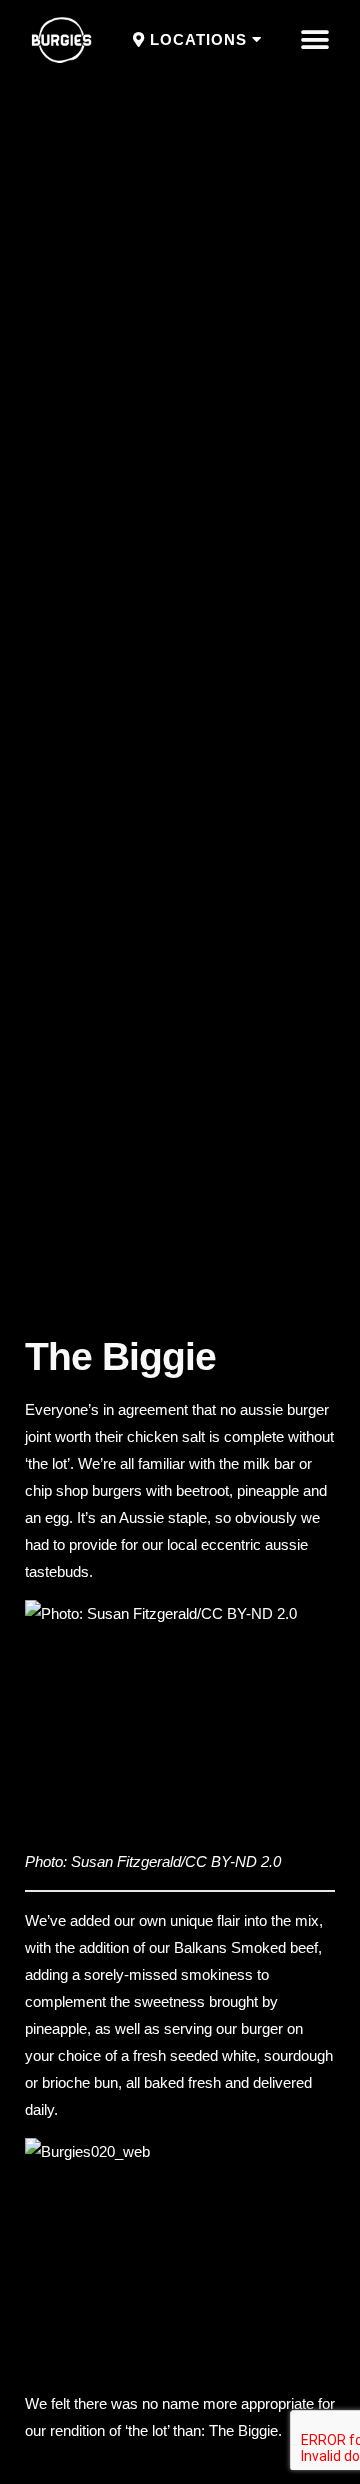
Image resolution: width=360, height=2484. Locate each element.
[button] (197, 40)
